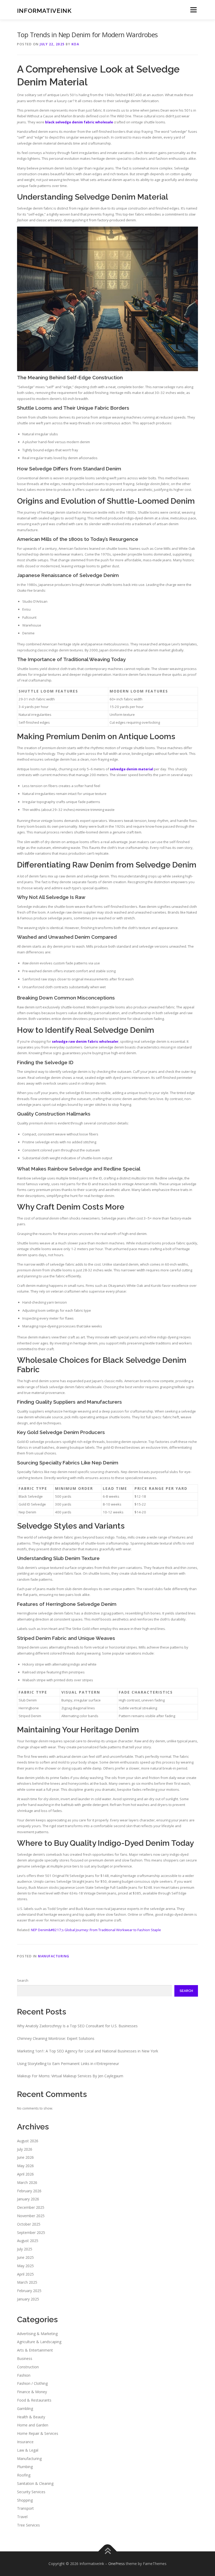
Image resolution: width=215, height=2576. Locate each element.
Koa (76, 44)
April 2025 (25, 2274)
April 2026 (25, 2174)
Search (23, 1980)
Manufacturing (54, 1956)
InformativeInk (44, 10)
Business (25, 2358)
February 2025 (29, 2291)
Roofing (24, 2475)
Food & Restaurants (34, 2400)
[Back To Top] (108, 2551)
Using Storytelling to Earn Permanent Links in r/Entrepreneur (68, 2064)
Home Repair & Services (38, 2433)
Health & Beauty (31, 2417)
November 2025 (31, 2216)
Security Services (31, 2492)
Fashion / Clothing (32, 2383)
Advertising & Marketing (37, 2334)
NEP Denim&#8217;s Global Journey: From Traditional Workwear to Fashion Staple (96, 1930)
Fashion (24, 2375)
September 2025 (31, 2232)
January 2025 (28, 2299)
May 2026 (25, 2166)
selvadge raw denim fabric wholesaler (85, 1041)
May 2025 (25, 2266)
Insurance (25, 2442)
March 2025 (27, 2282)
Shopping (25, 2500)
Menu (193, 10)
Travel (22, 2517)
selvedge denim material (131, 769)
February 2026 (29, 2191)
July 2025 (25, 2249)
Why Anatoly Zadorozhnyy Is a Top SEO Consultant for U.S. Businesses (77, 2026)
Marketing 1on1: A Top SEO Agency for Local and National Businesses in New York (88, 2051)
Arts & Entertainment (35, 2350)
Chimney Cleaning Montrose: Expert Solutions (56, 2038)
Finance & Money (32, 2392)
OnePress (117, 2564)
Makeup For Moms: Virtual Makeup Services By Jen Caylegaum (70, 2076)
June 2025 (25, 2257)
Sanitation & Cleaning (35, 2483)
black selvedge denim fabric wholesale (79, 122)
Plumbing (25, 2467)
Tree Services (28, 2525)
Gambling (25, 2409)
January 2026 (28, 2199)
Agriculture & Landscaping (39, 2342)
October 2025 (29, 2224)
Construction (28, 2367)
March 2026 (27, 2182)
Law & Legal (28, 2450)
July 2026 (25, 2149)
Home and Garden (33, 2425)
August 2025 (28, 2241)
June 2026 (25, 2157)
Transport (25, 2508)
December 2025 (31, 2207)
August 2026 (28, 2141)
